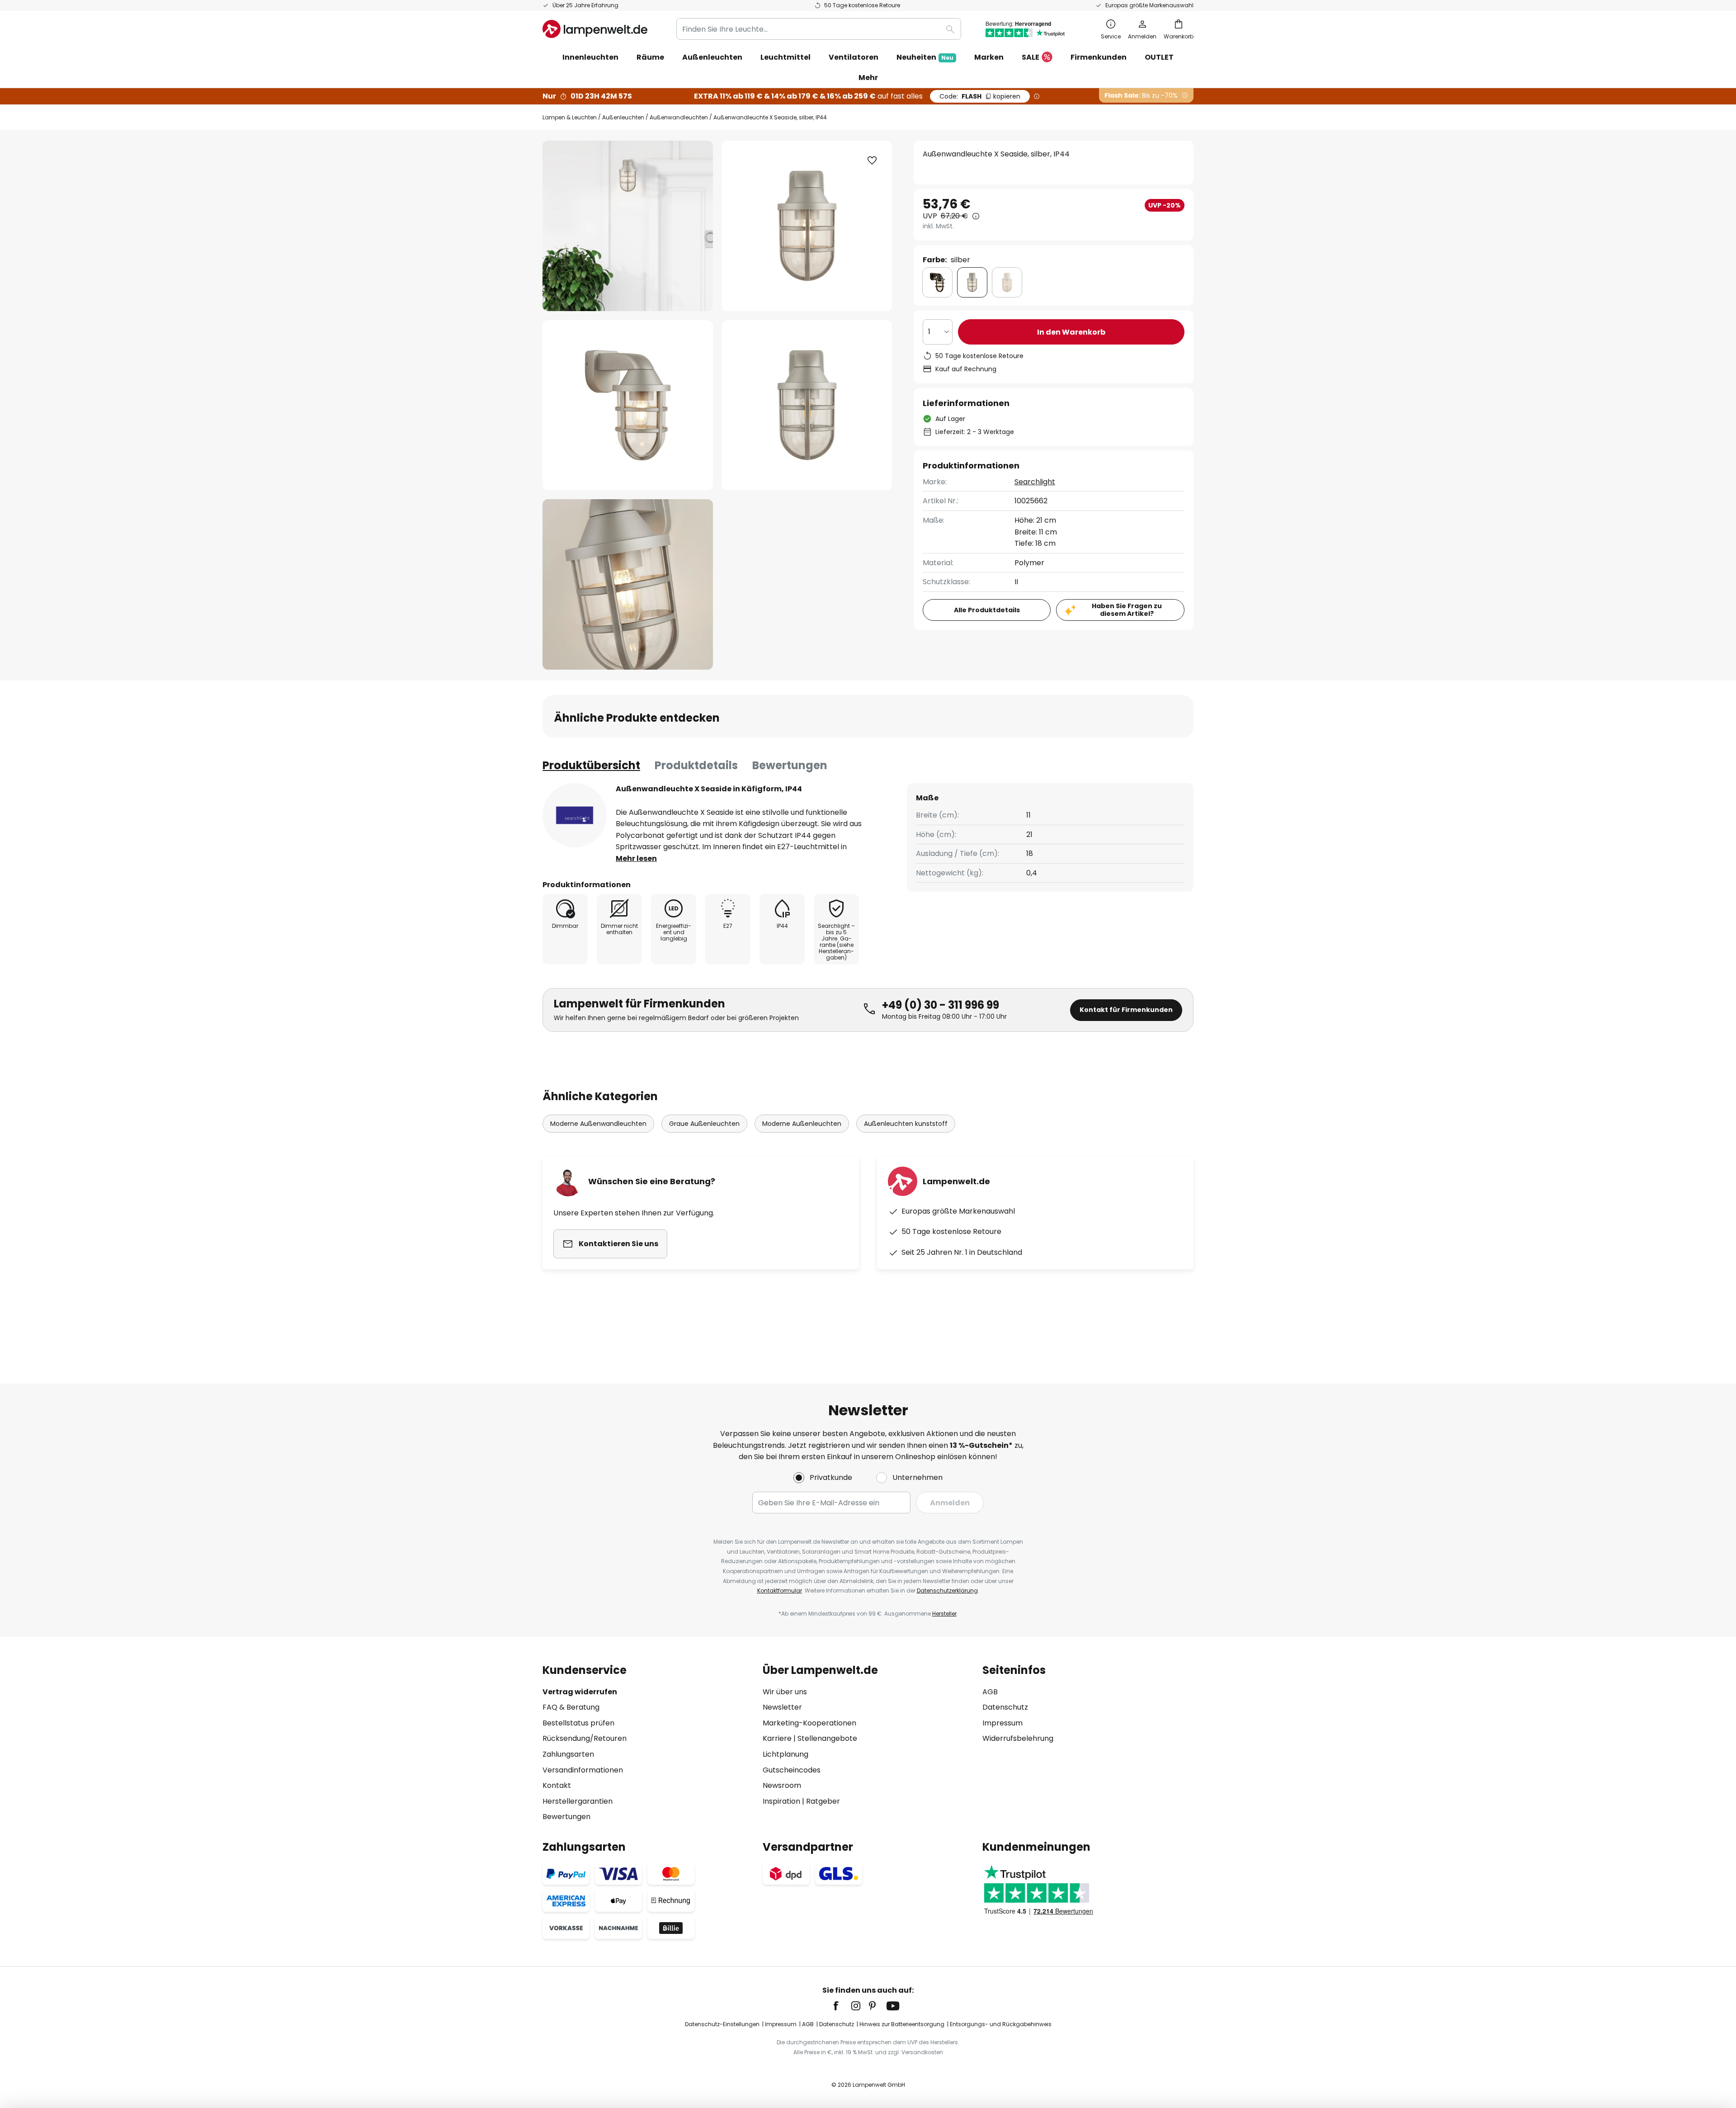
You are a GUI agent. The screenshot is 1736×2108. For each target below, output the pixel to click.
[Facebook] (842, 2006)
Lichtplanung (785, 1754)
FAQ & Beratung (571, 1707)
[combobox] (819, 29)
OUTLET (1159, 57)
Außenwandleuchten (679, 117)
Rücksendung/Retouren (585, 1738)
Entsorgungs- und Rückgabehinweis (1001, 2024)
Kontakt (557, 1785)
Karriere (777, 1738)
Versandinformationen (583, 1770)
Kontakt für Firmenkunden (1126, 1010)
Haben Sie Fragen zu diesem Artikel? (1127, 610)
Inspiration (781, 1801)
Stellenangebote (827, 1738)
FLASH (980, 96)
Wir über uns (785, 1692)
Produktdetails (696, 765)
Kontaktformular (780, 1590)
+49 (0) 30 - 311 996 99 (941, 1005)
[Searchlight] (575, 815)
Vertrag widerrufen (580, 1692)
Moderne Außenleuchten (802, 1124)
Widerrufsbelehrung (1018, 1738)
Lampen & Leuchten (570, 117)
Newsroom (782, 1785)
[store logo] (595, 29)
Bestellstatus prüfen (578, 1723)
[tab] (591, 766)
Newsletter (782, 1707)
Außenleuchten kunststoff (906, 1124)
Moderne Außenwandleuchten (598, 1124)
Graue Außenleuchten (704, 1124)
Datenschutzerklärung (947, 1590)
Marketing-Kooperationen (809, 1723)
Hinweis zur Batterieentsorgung (902, 2024)
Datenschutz (1005, 1707)
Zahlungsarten (568, 1754)
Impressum (1002, 1723)
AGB (990, 1692)
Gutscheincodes (792, 1770)
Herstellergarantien (578, 1801)
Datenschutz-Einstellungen (722, 2024)
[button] (628, 405)
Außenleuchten (623, 117)
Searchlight (1035, 482)
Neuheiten (925, 57)
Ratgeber (823, 1801)
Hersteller (944, 1614)
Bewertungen (790, 765)
